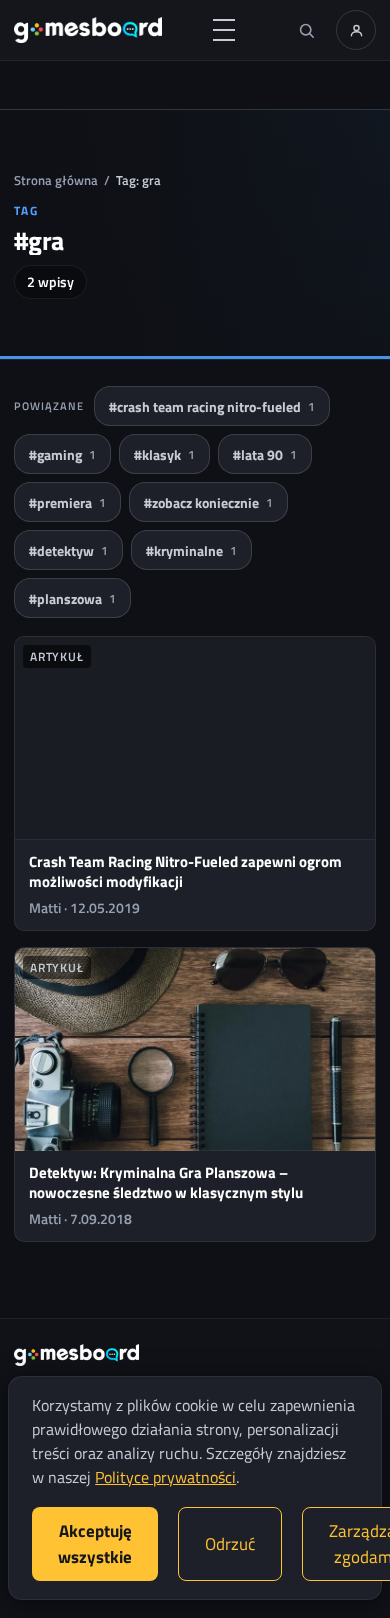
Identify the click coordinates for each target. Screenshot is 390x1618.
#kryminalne (191, 550)
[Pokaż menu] (224, 30)
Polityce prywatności (165, 1477)
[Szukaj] (306, 30)
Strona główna (56, 180)
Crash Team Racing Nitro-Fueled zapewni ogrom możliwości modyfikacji (185, 871)
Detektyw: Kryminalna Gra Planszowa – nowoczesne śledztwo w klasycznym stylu (166, 1182)
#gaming (62, 454)
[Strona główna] (88, 30)
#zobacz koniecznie (208, 502)
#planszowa (72, 598)
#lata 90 (265, 454)
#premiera (67, 502)
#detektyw (68, 550)
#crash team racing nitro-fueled (212, 406)
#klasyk (164, 454)
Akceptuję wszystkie (95, 1544)
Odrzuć (230, 1544)
